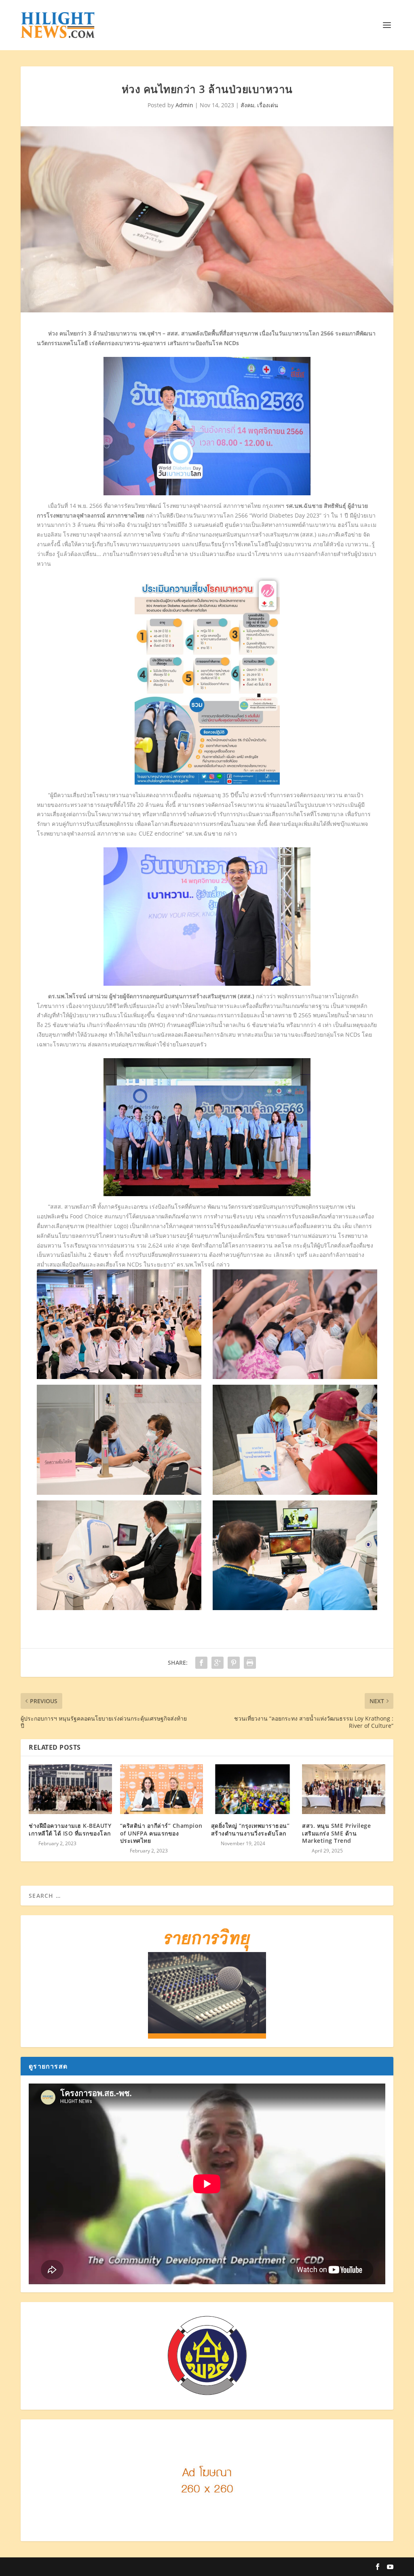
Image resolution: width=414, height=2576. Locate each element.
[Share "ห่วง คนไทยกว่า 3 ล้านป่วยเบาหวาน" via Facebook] (201, 1663)
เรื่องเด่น (268, 105)
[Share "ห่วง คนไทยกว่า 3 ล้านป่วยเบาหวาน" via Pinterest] (234, 1663)
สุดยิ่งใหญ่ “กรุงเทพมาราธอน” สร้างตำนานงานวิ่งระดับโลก (250, 1829)
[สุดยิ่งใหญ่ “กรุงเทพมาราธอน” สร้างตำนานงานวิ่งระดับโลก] (252, 1789)
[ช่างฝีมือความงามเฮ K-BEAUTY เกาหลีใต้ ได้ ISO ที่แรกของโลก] (70, 1789)
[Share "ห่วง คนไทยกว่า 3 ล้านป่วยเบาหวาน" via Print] (250, 1663)
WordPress (163, 2567)
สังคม (247, 105)
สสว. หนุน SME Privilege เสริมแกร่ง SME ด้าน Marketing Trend (336, 1833)
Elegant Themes (88, 2567)
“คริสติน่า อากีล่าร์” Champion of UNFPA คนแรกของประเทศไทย (161, 1833)
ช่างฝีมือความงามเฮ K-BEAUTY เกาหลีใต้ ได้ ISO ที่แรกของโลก (70, 1829)
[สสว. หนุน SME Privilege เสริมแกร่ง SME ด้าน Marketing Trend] (343, 1789)
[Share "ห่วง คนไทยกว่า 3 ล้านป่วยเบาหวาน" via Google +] (218, 1663)
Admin (184, 105)
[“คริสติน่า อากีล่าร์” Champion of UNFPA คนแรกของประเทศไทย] (162, 1789)
